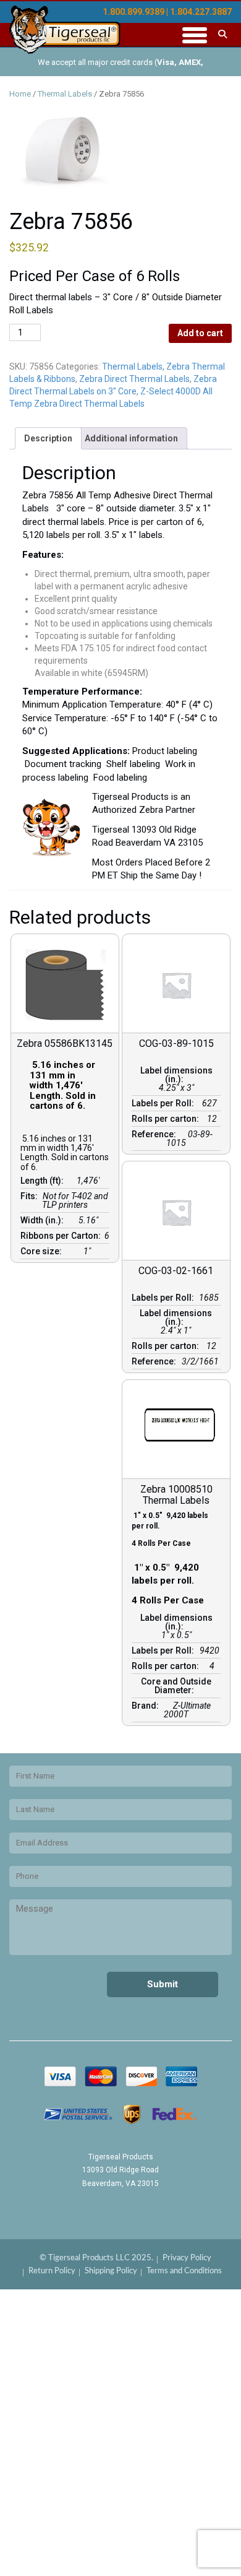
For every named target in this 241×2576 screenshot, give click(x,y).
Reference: (156, 1134)
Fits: (31, 1196)
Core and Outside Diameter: (176, 1686)
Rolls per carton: (167, 1119)
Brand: (147, 1706)
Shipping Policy (111, 2271)
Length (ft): (44, 1181)
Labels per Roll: (165, 1103)
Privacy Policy (187, 2258)
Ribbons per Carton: (62, 1236)
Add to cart (200, 333)
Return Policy (52, 2271)
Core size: (43, 1251)
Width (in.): (44, 1220)
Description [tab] (48, 438)
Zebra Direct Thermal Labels (134, 379)
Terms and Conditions (184, 2271)
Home (20, 94)
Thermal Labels (65, 94)
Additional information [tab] (131, 438)
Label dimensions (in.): (176, 1075)
